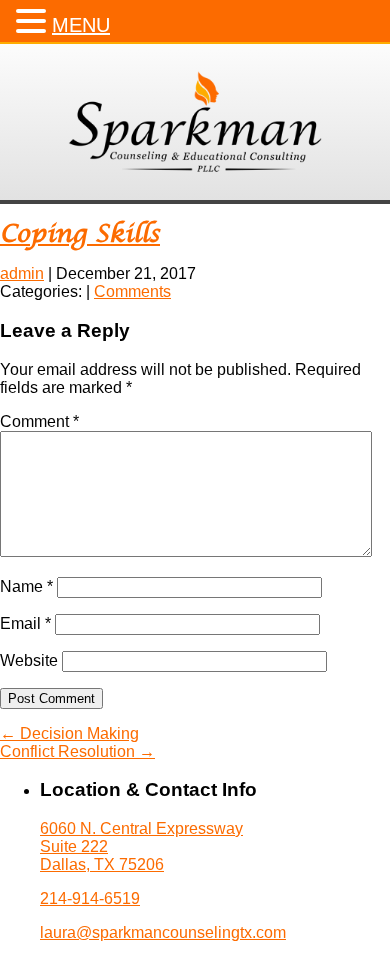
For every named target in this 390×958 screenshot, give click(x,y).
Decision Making (69, 733)
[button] (34, 21)
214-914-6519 (90, 898)
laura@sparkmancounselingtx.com (163, 932)
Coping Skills (80, 234)
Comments (132, 291)
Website (29, 660)
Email (25, 623)
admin (22, 273)
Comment (39, 421)
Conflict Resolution (77, 751)
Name (26, 586)
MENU (81, 25)
